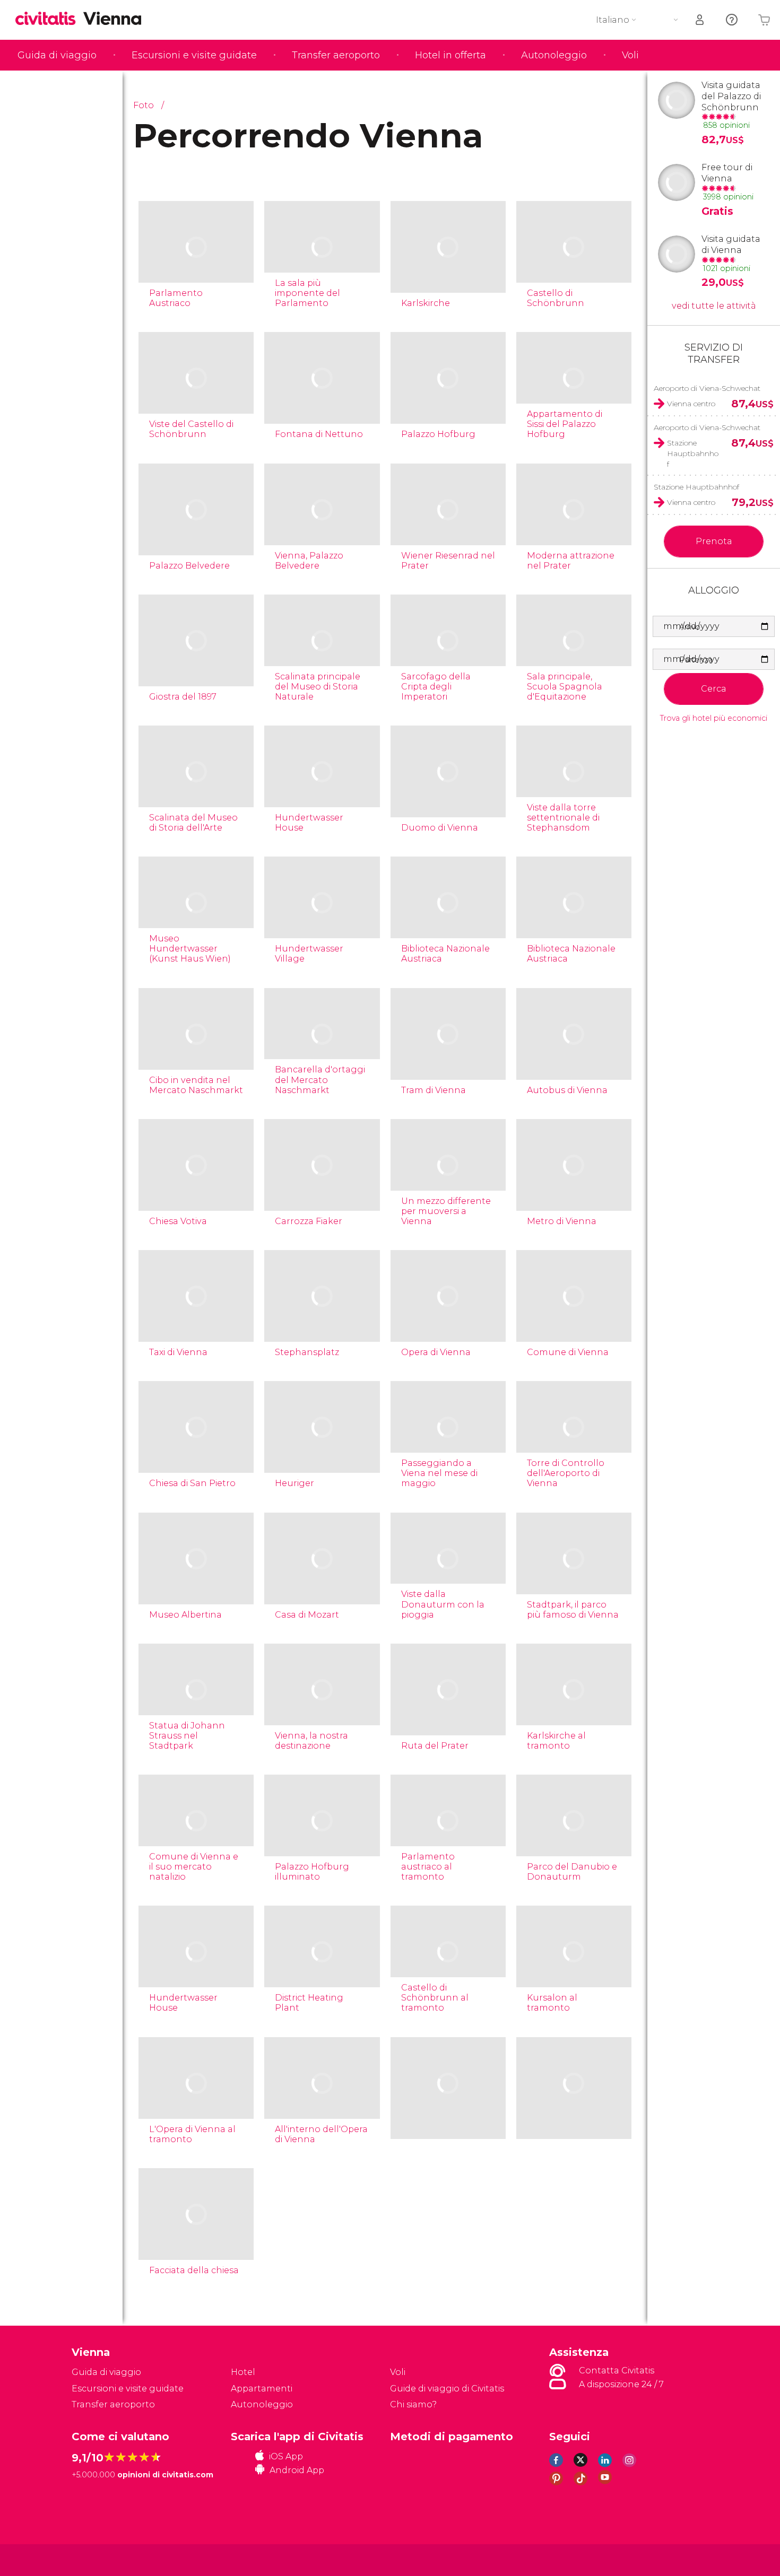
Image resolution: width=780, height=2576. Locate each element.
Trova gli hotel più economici (714, 718)
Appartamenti (262, 2389)
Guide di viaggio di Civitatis (447, 2389)
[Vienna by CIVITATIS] (49, 19)
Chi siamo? (413, 2404)
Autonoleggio (554, 55)
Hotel (243, 2372)
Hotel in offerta (450, 55)
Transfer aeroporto (336, 55)
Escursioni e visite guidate (194, 55)
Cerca (714, 689)
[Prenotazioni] (700, 20)
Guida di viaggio (57, 55)
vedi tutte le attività (714, 306)
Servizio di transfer (714, 353)
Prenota (714, 541)
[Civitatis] (98, 2559)
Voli (630, 55)
